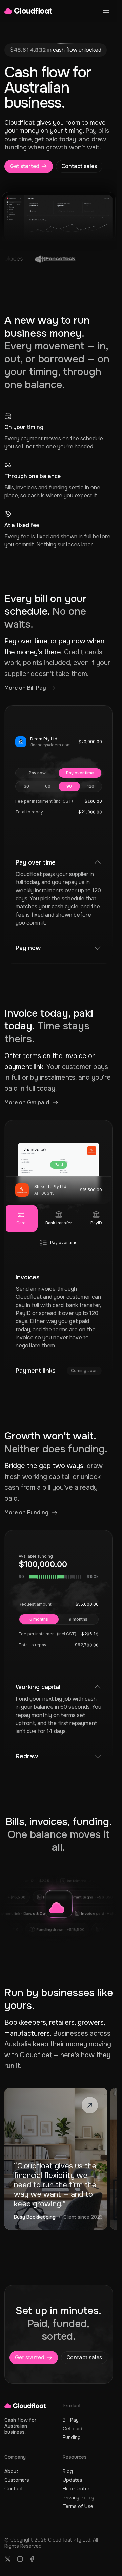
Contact (14, 2489)
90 (69, 786)
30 (26, 786)
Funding (72, 2437)
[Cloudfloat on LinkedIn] (20, 2559)
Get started (25, 166)
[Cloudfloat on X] (8, 2559)
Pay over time (80, 773)
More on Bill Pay (25, 688)
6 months (39, 1619)
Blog (68, 2471)
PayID (96, 1223)
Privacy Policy (78, 2498)
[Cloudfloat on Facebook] (32, 2559)
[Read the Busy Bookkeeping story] (56, 2159)
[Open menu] (106, 11)
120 (91, 786)
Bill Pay (71, 2420)
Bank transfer (59, 1223)
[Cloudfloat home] (28, 11)
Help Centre (76, 2489)
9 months (78, 1619)
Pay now (37, 773)
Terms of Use (78, 2506)
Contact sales (79, 166)
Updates (73, 2480)
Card (21, 1223)
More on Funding (26, 1513)
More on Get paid (27, 1103)
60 (48, 786)
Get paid (73, 2429)
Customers (17, 2480)
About (11, 2471)
